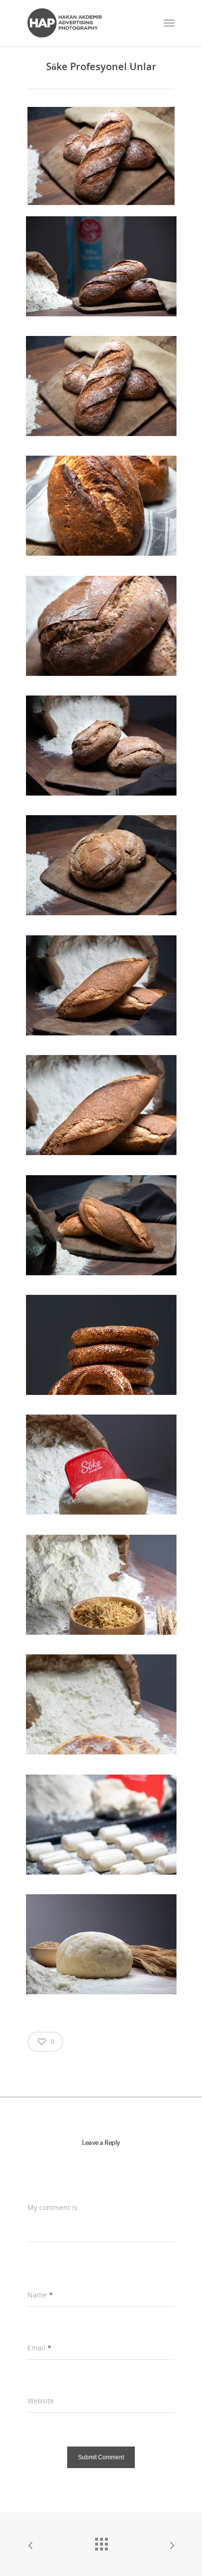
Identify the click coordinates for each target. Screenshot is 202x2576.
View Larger (104, 259)
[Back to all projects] (101, 2542)
